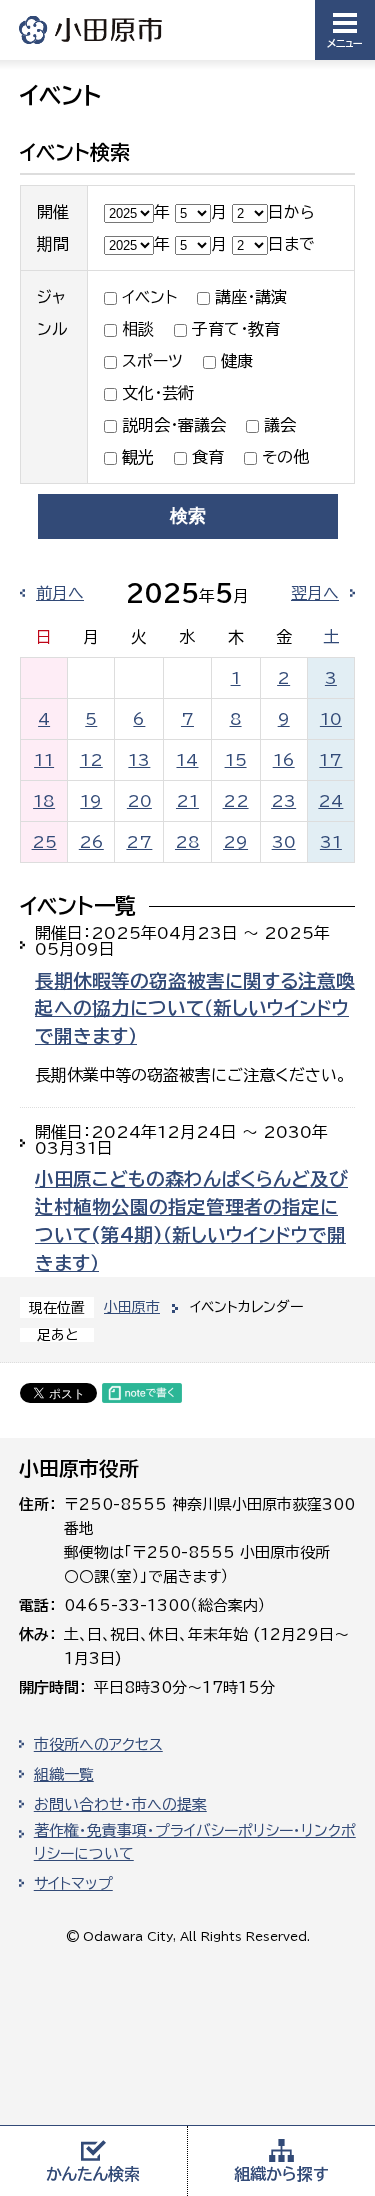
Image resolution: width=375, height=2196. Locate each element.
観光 (138, 457)
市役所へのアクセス (98, 1744)
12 (91, 760)
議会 (280, 425)
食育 (208, 457)
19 (91, 801)
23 (283, 801)
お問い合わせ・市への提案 (120, 1804)
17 (330, 760)
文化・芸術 (158, 393)
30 (284, 842)
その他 (285, 457)
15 (236, 760)
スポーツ (152, 361)
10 (331, 719)
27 (139, 842)
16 (284, 760)
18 (44, 801)
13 (139, 760)
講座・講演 (251, 297)
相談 (138, 329)
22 (236, 801)
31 (331, 842)
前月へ (60, 593)
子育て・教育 (236, 329)
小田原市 (92, 29)
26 (91, 842)
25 (44, 842)
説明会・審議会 (174, 425)
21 (187, 801)
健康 (237, 361)
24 (330, 801)
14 (187, 760)
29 (235, 842)
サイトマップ (73, 1883)
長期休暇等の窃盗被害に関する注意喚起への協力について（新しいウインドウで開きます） (195, 1009)
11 (44, 760)
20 (139, 801)
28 (187, 842)
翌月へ (315, 593)
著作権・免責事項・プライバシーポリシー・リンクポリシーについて (195, 1842)
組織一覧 (64, 1774)
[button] (345, 30)
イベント (149, 297)
